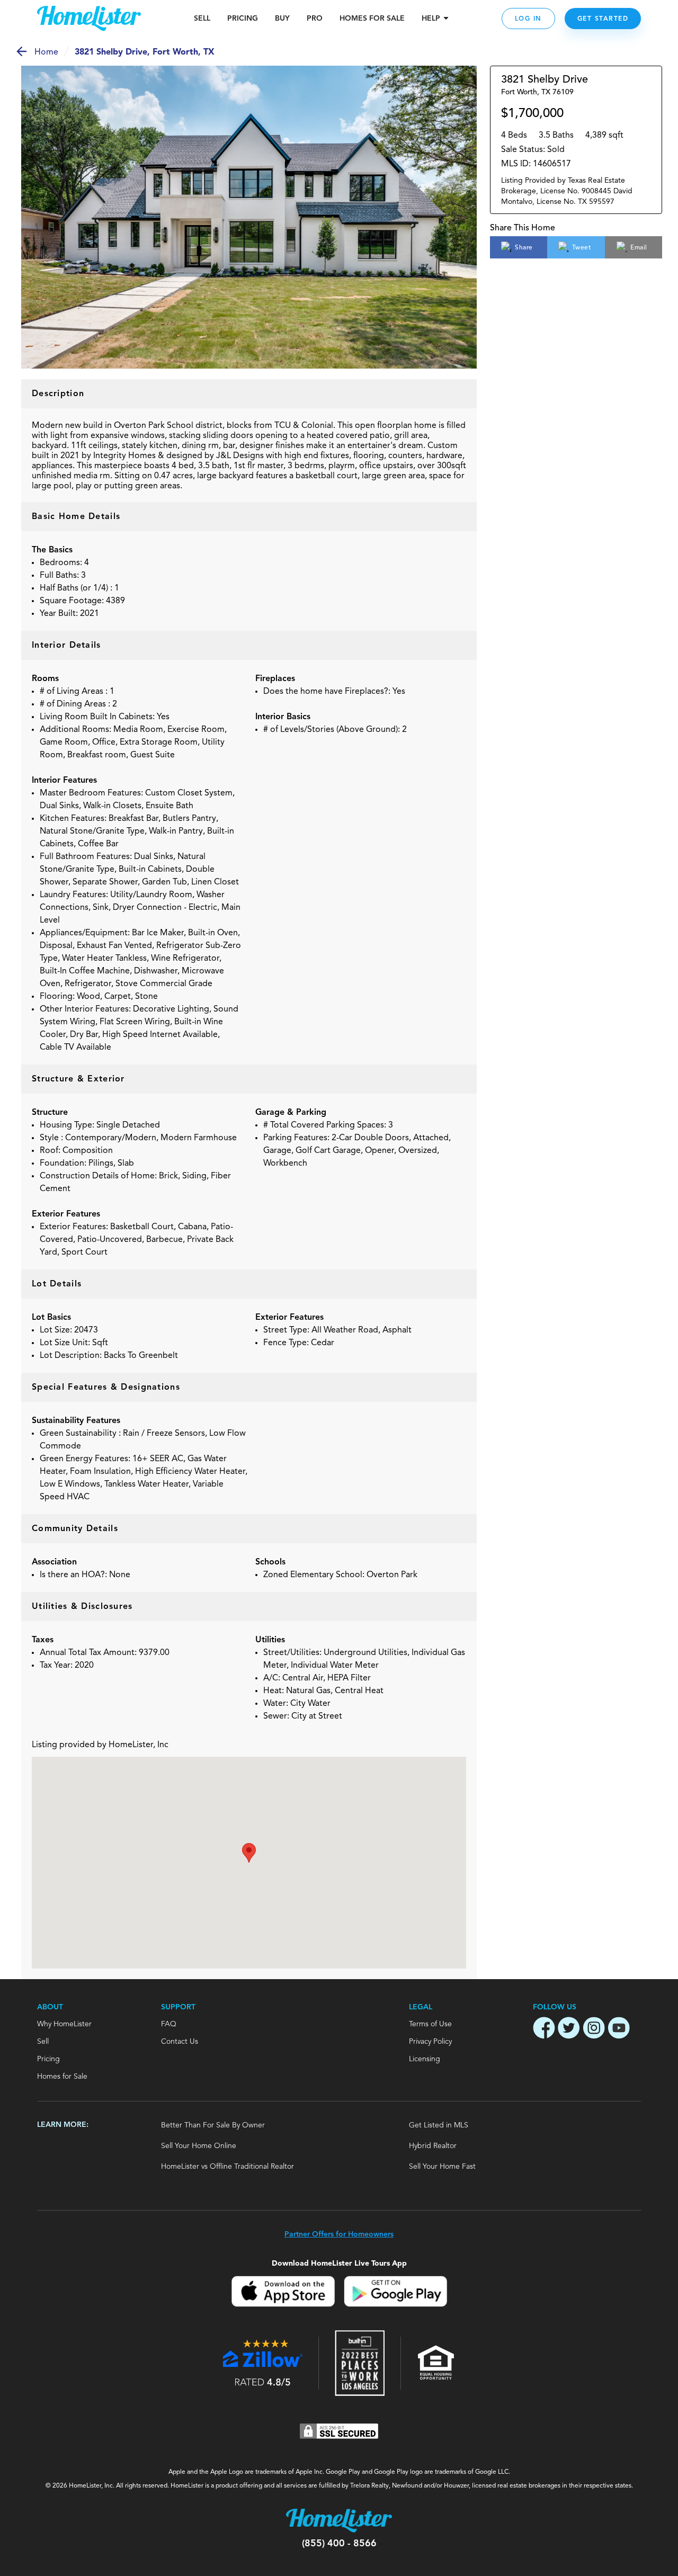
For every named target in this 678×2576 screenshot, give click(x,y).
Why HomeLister (64, 2024)
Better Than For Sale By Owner (213, 2125)
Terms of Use (430, 2024)
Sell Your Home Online (199, 2146)
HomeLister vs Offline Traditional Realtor (228, 2167)
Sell (202, 19)
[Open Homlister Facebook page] (544, 2029)
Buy (282, 19)
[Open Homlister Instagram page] (594, 2029)
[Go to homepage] (89, 19)
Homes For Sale (372, 19)
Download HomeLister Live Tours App (339, 2263)
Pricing (243, 19)
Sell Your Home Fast (442, 2167)
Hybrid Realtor (433, 2146)
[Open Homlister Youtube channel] (619, 2029)
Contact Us (180, 2042)
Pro (315, 19)
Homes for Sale (62, 2077)
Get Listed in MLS (439, 2125)
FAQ (169, 2024)
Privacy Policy (430, 2042)
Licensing (425, 2059)
